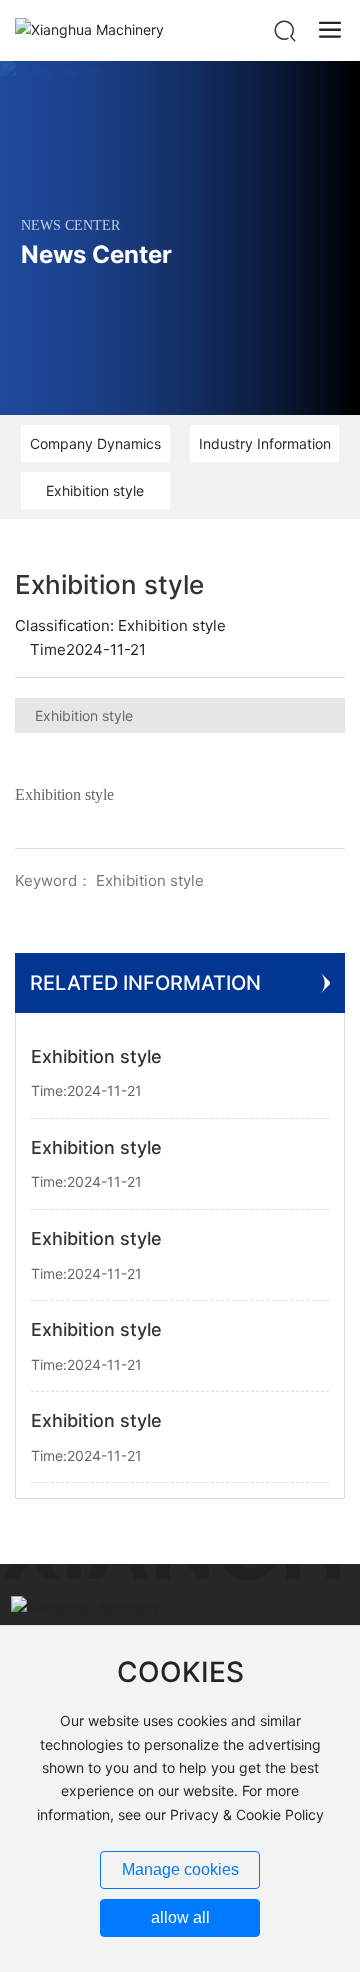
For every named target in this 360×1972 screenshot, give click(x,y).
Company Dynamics (95, 443)
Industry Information (265, 443)
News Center (96, 255)
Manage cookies (180, 1869)
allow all (180, 1917)
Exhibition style (95, 490)
